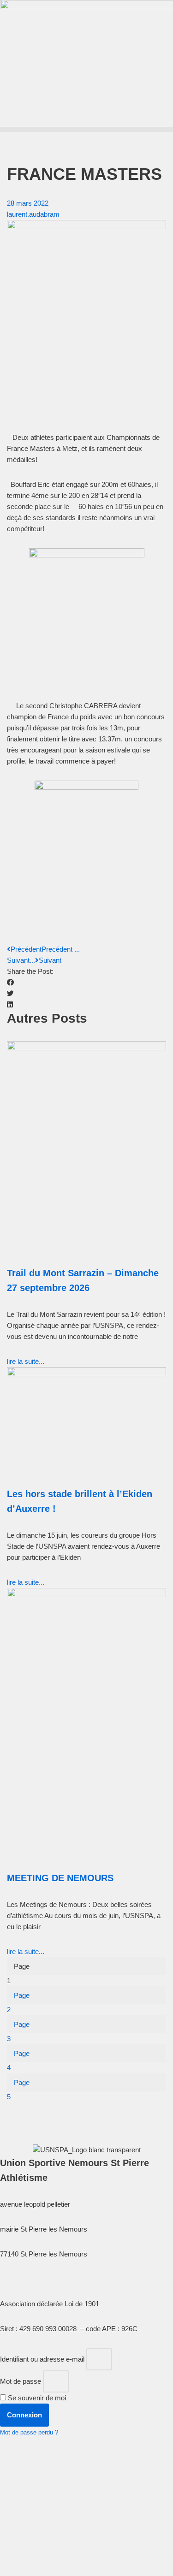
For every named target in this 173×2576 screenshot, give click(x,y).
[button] (86, 129)
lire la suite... (26, 1361)
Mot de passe (21, 2381)
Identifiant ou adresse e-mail (42, 2359)
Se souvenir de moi (36, 2398)
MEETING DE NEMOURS (60, 1878)
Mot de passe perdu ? (29, 2432)
